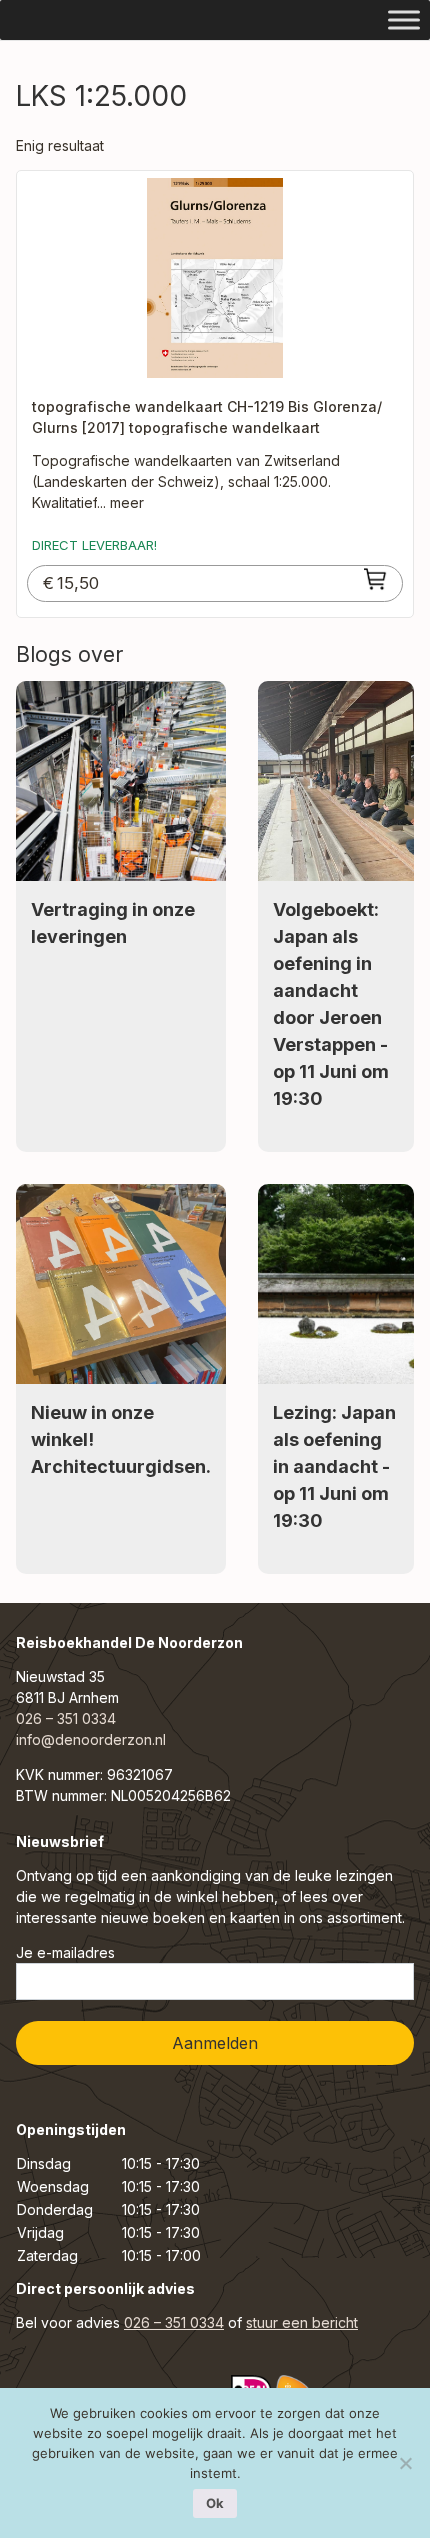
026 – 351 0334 (66, 1718)
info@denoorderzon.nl (91, 1739)
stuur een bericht (302, 2322)
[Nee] (405, 2463)
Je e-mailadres (65, 1952)
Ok (215, 2503)
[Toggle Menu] (404, 19)
